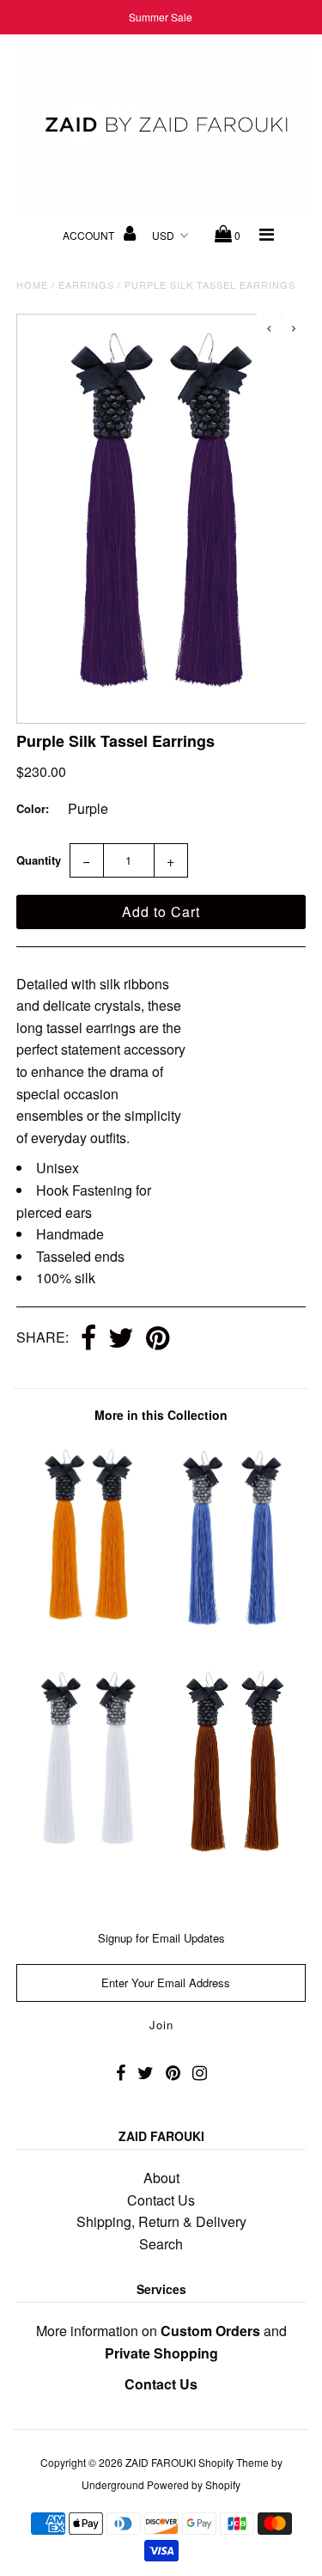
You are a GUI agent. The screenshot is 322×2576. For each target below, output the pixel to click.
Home (32, 285)
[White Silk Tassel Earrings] (88, 1852)
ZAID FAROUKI (161, 2462)
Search (161, 2244)
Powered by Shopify (194, 2484)
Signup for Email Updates (161, 1938)
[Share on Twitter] (121, 1339)
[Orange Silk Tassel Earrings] (88, 1632)
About (161, 2178)
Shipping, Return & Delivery (161, 2221)
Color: (33, 808)
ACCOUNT (90, 235)
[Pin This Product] (158, 1339)
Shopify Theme (234, 2462)
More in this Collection (161, 1415)
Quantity (39, 860)
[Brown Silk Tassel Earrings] (234, 1863)
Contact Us (161, 2200)
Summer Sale (161, 17)
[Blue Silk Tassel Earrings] (234, 1632)
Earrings (86, 285)
